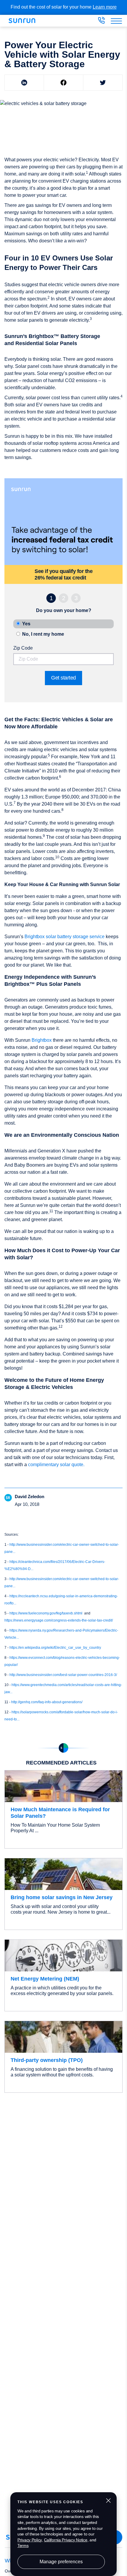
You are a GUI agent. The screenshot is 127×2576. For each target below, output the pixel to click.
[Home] (24, 21)
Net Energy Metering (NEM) (45, 1979)
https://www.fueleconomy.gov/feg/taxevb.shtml (46, 1613)
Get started (63, 678)
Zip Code (23, 648)
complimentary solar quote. (56, 1465)
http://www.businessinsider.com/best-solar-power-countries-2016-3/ (63, 1675)
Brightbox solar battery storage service (65, 937)
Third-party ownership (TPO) (47, 2060)
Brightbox (42, 1040)
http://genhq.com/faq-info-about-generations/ (47, 1702)
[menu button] (116, 21)
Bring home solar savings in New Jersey (62, 1897)
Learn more (105, 7)
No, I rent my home (43, 634)
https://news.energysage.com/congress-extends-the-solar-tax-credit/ (59, 1620)
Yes (26, 624)
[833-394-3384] (101, 22)
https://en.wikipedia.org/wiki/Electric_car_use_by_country (55, 1648)
